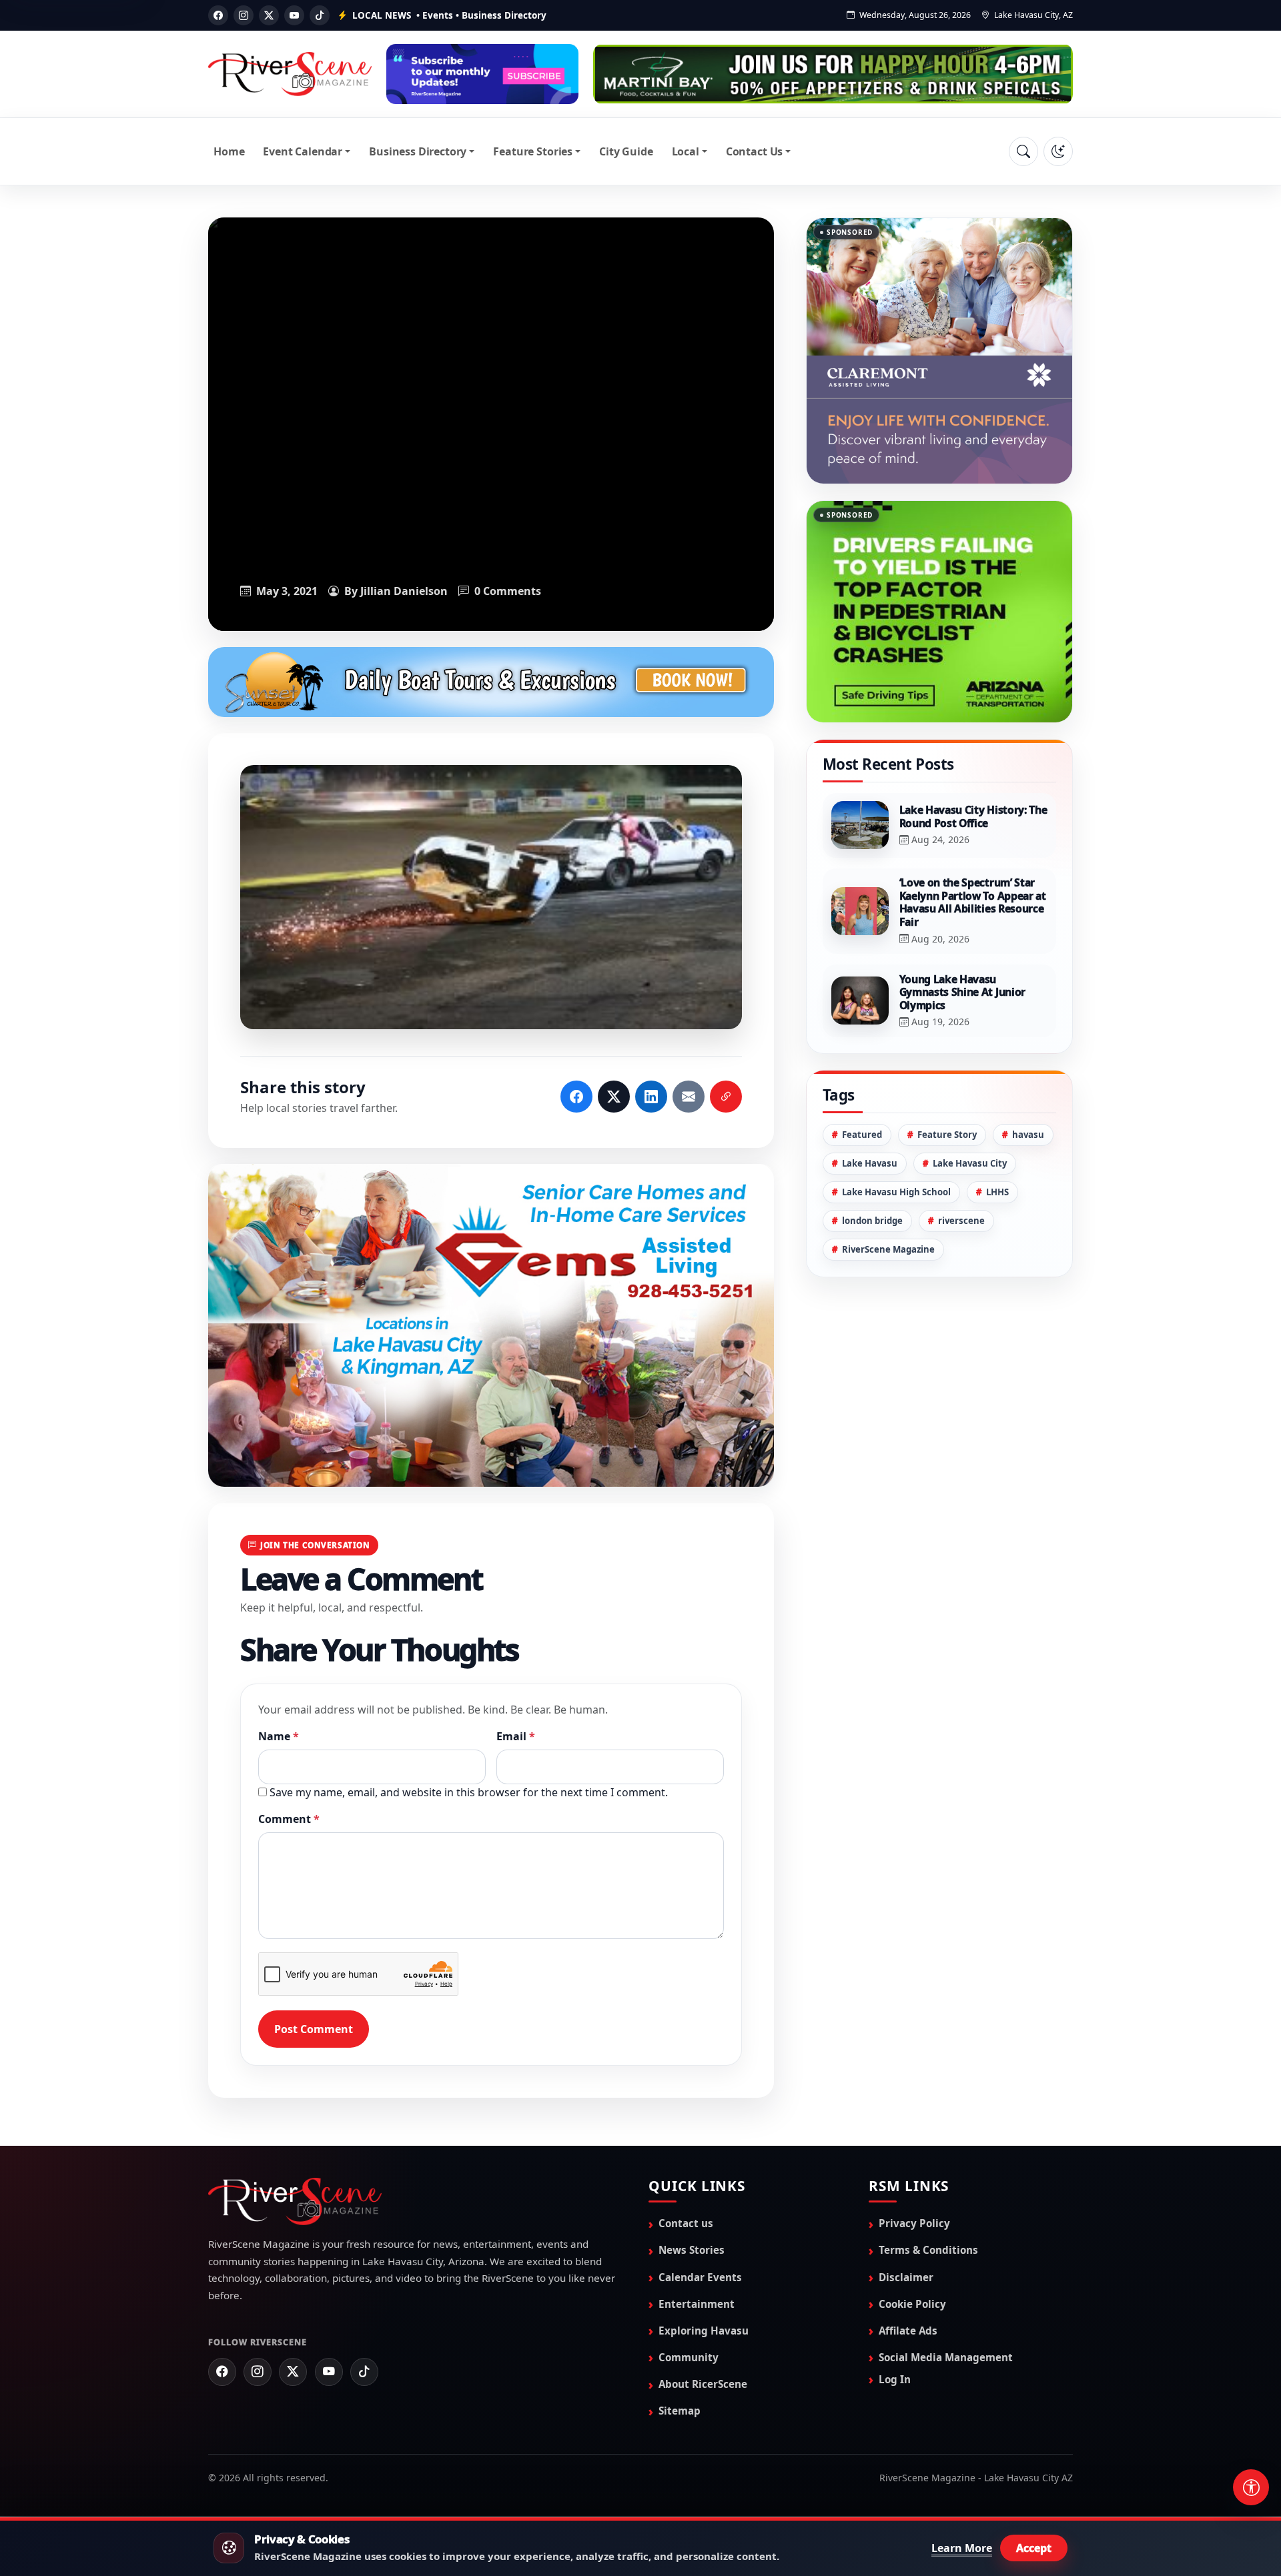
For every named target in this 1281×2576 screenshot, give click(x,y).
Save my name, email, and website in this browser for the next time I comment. (469, 1792)
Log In (895, 2379)
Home (229, 151)
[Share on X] (614, 1097)
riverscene (961, 1154)
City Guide (626, 151)
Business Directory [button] (418, 151)
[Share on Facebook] (576, 1097)
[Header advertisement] (482, 74)
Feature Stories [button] (533, 151)
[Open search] (1023, 151)
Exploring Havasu (704, 2331)
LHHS (997, 1125)
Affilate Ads (908, 2331)
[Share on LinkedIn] (651, 1097)
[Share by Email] (689, 1097)
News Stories (692, 2250)
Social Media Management (946, 2357)
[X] (269, 15)
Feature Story (947, 1068)
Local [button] (686, 151)
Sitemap (680, 2411)
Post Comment (314, 2029)
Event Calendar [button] (303, 151)
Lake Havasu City (970, 1097)
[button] (491, 897)
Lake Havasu (870, 1097)
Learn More (962, 2548)
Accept (1034, 2548)
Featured (862, 1068)
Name (279, 1736)
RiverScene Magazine (888, 1183)
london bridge (872, 1154)
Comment (289, 1819)
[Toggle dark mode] (1058, 151)
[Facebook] (218, 15)
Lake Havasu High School (896, 1125)
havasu (1028, 1068)
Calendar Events (700, 2277)
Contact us (686, 2223)
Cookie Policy (912, 2304)
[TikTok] (320, 15)
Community (689, 2357)
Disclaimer (906, 2277)
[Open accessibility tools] (1251, 2487)
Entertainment (697, 2304)
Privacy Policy (914, 2223)
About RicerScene (703, 2384)
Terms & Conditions (928, 2250)
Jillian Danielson (404, 591)
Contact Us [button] (754, 151)
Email (516, 1736)
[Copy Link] (726, 1097)
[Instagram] (244, 15)
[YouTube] (294, 15)
